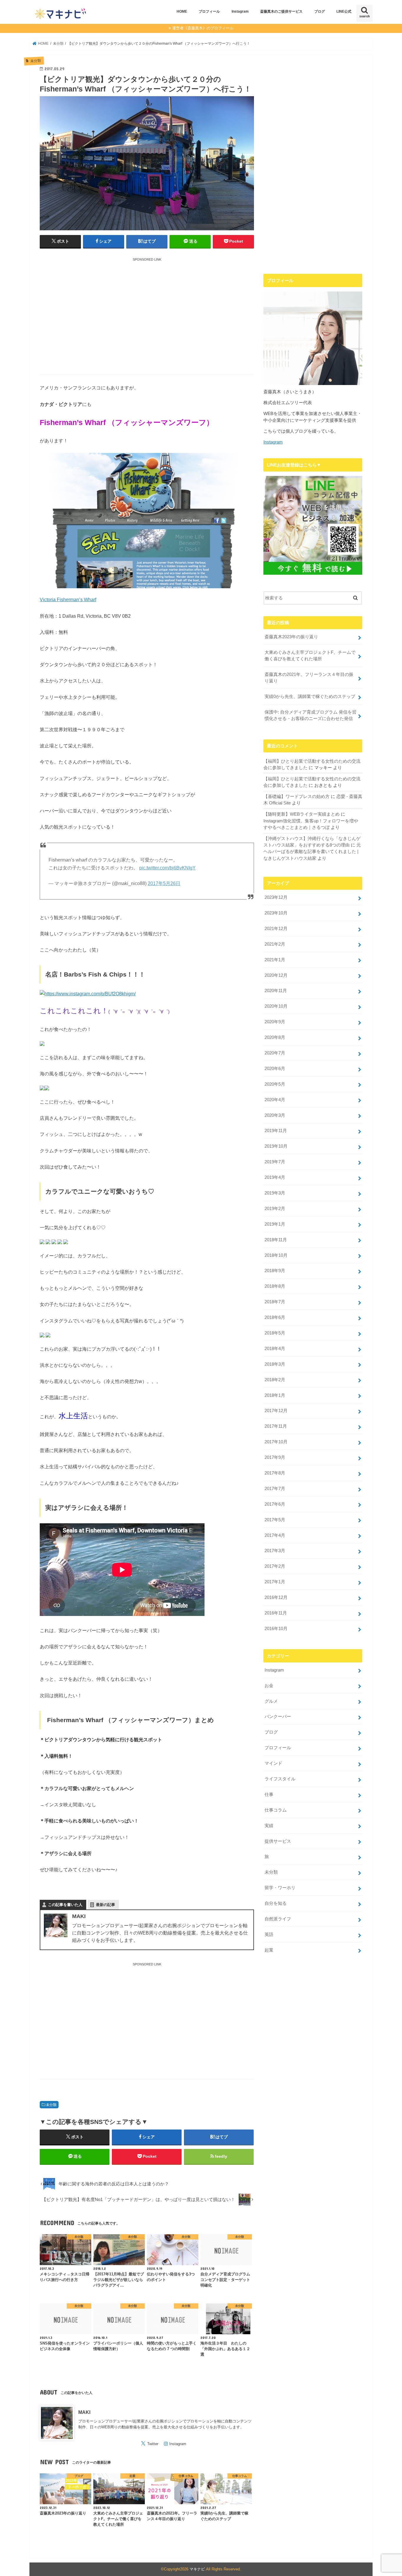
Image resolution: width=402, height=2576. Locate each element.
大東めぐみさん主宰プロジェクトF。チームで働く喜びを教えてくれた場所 (310, 656)
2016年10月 (276, 1629)
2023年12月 (276, 897)
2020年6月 (275, 1069)
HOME (182, 11)
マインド (273, 1763)
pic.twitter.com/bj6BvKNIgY (167, 868)
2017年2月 (275, 1566)
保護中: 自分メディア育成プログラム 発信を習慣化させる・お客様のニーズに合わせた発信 (310, 715)
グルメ (271, 1701)
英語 (269, 1935)
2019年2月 (275, 1209)
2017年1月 (275, 1582)
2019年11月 (276, 1131)
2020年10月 (276, 1006)
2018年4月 (275, 1349)
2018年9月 (275, 1271)
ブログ (320, 11)
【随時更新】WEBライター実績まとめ (301, 814)
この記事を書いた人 (65, 1905)
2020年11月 (276, 991)
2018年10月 (276, 1255)
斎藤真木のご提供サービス (281, 11)
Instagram (240, 11)
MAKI (84, 2412)
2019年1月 (275, 1224)
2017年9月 (275, 1457)
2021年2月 (275, 944)
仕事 (269, 1794)
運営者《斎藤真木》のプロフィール (203, 28)
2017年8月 (275, 1473)
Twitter (153, 2444)
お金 (269, 1686)
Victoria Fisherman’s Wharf (68, 599)
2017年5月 (275, 1520)
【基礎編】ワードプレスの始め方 (296, 797)
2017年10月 (276, 1442)
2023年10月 (276, 913)
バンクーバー (278, 1717)
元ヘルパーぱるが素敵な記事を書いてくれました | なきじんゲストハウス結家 (312, 852)
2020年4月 (275, 1100)
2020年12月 (276, 975)
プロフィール (209, 11)
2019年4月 (275, 1177)
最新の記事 (106, 1905)
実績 (269, 1826)
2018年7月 (275, 1302)
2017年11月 (276, 1426)
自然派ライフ (278, 1919)
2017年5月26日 (164, 883)
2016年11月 (276, 1613)
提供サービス (278, 1841)
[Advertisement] (93, 328)
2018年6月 (275, 1317)
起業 (269, 1950)
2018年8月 (275, 1286)
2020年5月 (275, 1084)
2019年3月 (275, 1193)
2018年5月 (275, 1333)
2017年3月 (275, 1551)
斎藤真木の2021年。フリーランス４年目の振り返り (309, 678)
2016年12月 (276, 1597)
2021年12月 (276, 929)
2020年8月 (275, 1037)
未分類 (51, 2105)
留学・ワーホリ (280, 1888)
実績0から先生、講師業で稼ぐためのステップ (310, 697)
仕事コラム (276, 1810)
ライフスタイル (280, 1779)
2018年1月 (275, 1395)
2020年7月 (275, 1053)
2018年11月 (276, 1240)
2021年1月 (275, 960)
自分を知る (276, 1903)
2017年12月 (276, 1411)
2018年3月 (275, 1364)
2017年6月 (275, 1504)
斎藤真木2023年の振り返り (291, 637)
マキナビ (197, 2569)
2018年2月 (275, 1380)
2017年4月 (275, 1535)
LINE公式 (344, 11)
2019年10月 (276, 1146)
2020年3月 (275, 1115)
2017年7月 (275, 1489)
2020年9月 (275, 1022)
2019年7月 (275, 1162)
